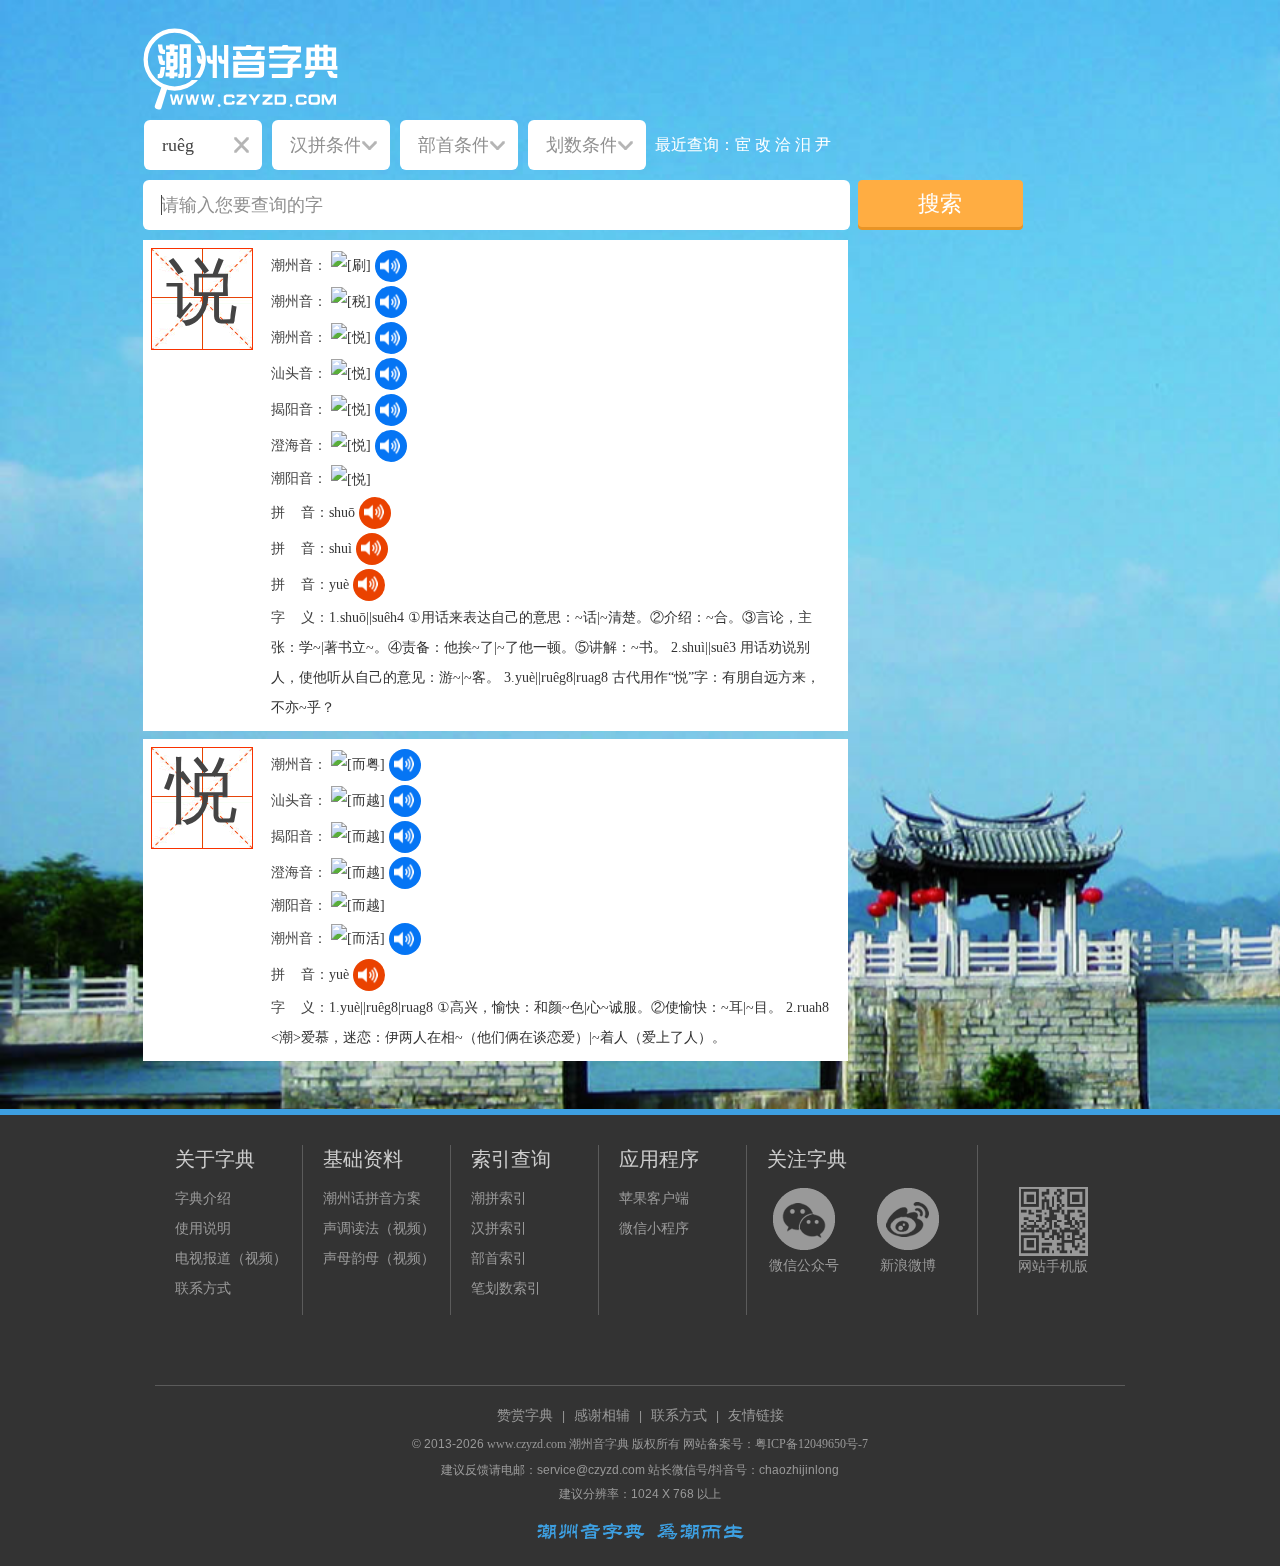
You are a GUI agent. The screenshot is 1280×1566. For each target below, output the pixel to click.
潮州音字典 (599, 1444)
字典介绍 (203, 1198)
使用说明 (203, 1228)
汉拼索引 (499, 1228)
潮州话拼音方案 (372, 1198)
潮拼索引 (499, 1198)
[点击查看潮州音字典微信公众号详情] (804, 1219)
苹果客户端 (654, 1198)
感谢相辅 (602, 1415)
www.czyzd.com (526, 1444)
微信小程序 (654, 1228)
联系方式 (203, 1288)
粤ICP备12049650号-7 (811, 1444)
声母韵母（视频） (379, 1258)
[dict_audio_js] (391, 266)
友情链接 (756, 1415)
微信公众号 (804, 1265)
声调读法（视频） (379, 1228)
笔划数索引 (506, 1288)
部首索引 (499, 1258)
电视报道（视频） (231, 1258)
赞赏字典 (525, 1415)
